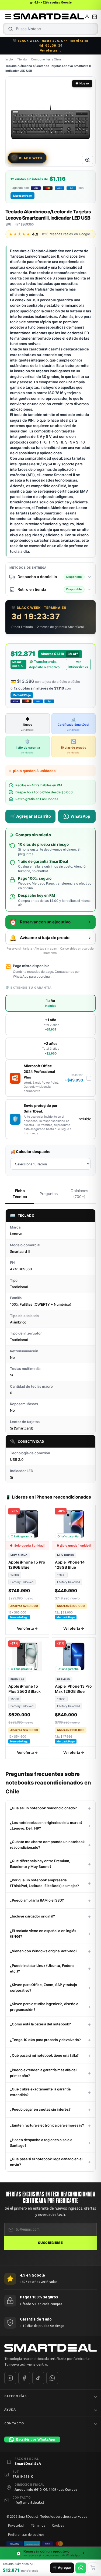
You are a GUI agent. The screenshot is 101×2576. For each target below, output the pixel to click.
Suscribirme (50, 2243)
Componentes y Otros (46, 59)
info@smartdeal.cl (28, 2502)
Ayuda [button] (10, 2410)
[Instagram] (10, 2378)
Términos (38, 2525)
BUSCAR (11, 29)
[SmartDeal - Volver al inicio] (49, 16)
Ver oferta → (27, 1628)
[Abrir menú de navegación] (8, 16)
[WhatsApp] (52, 2378)
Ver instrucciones (78, 664)
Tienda (22, 59)
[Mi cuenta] (87, 16)
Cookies (58, 2525)
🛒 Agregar (62, 2568)
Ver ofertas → (51, 50)
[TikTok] (38, 2378)
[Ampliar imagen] (88, 160)
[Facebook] (24, 2378)
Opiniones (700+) (79, 1194)
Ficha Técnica (20, 1194)
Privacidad (16, 2525)
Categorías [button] (15, 2396)
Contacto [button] (14, 2423)
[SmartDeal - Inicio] (50, 2348)
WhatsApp (80, 816)
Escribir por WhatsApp (36, 2439)
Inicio (9, 59)
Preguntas (49, 1194)
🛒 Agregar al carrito (31, 816)
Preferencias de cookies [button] (26, 2535)
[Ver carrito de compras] (95, 16)
